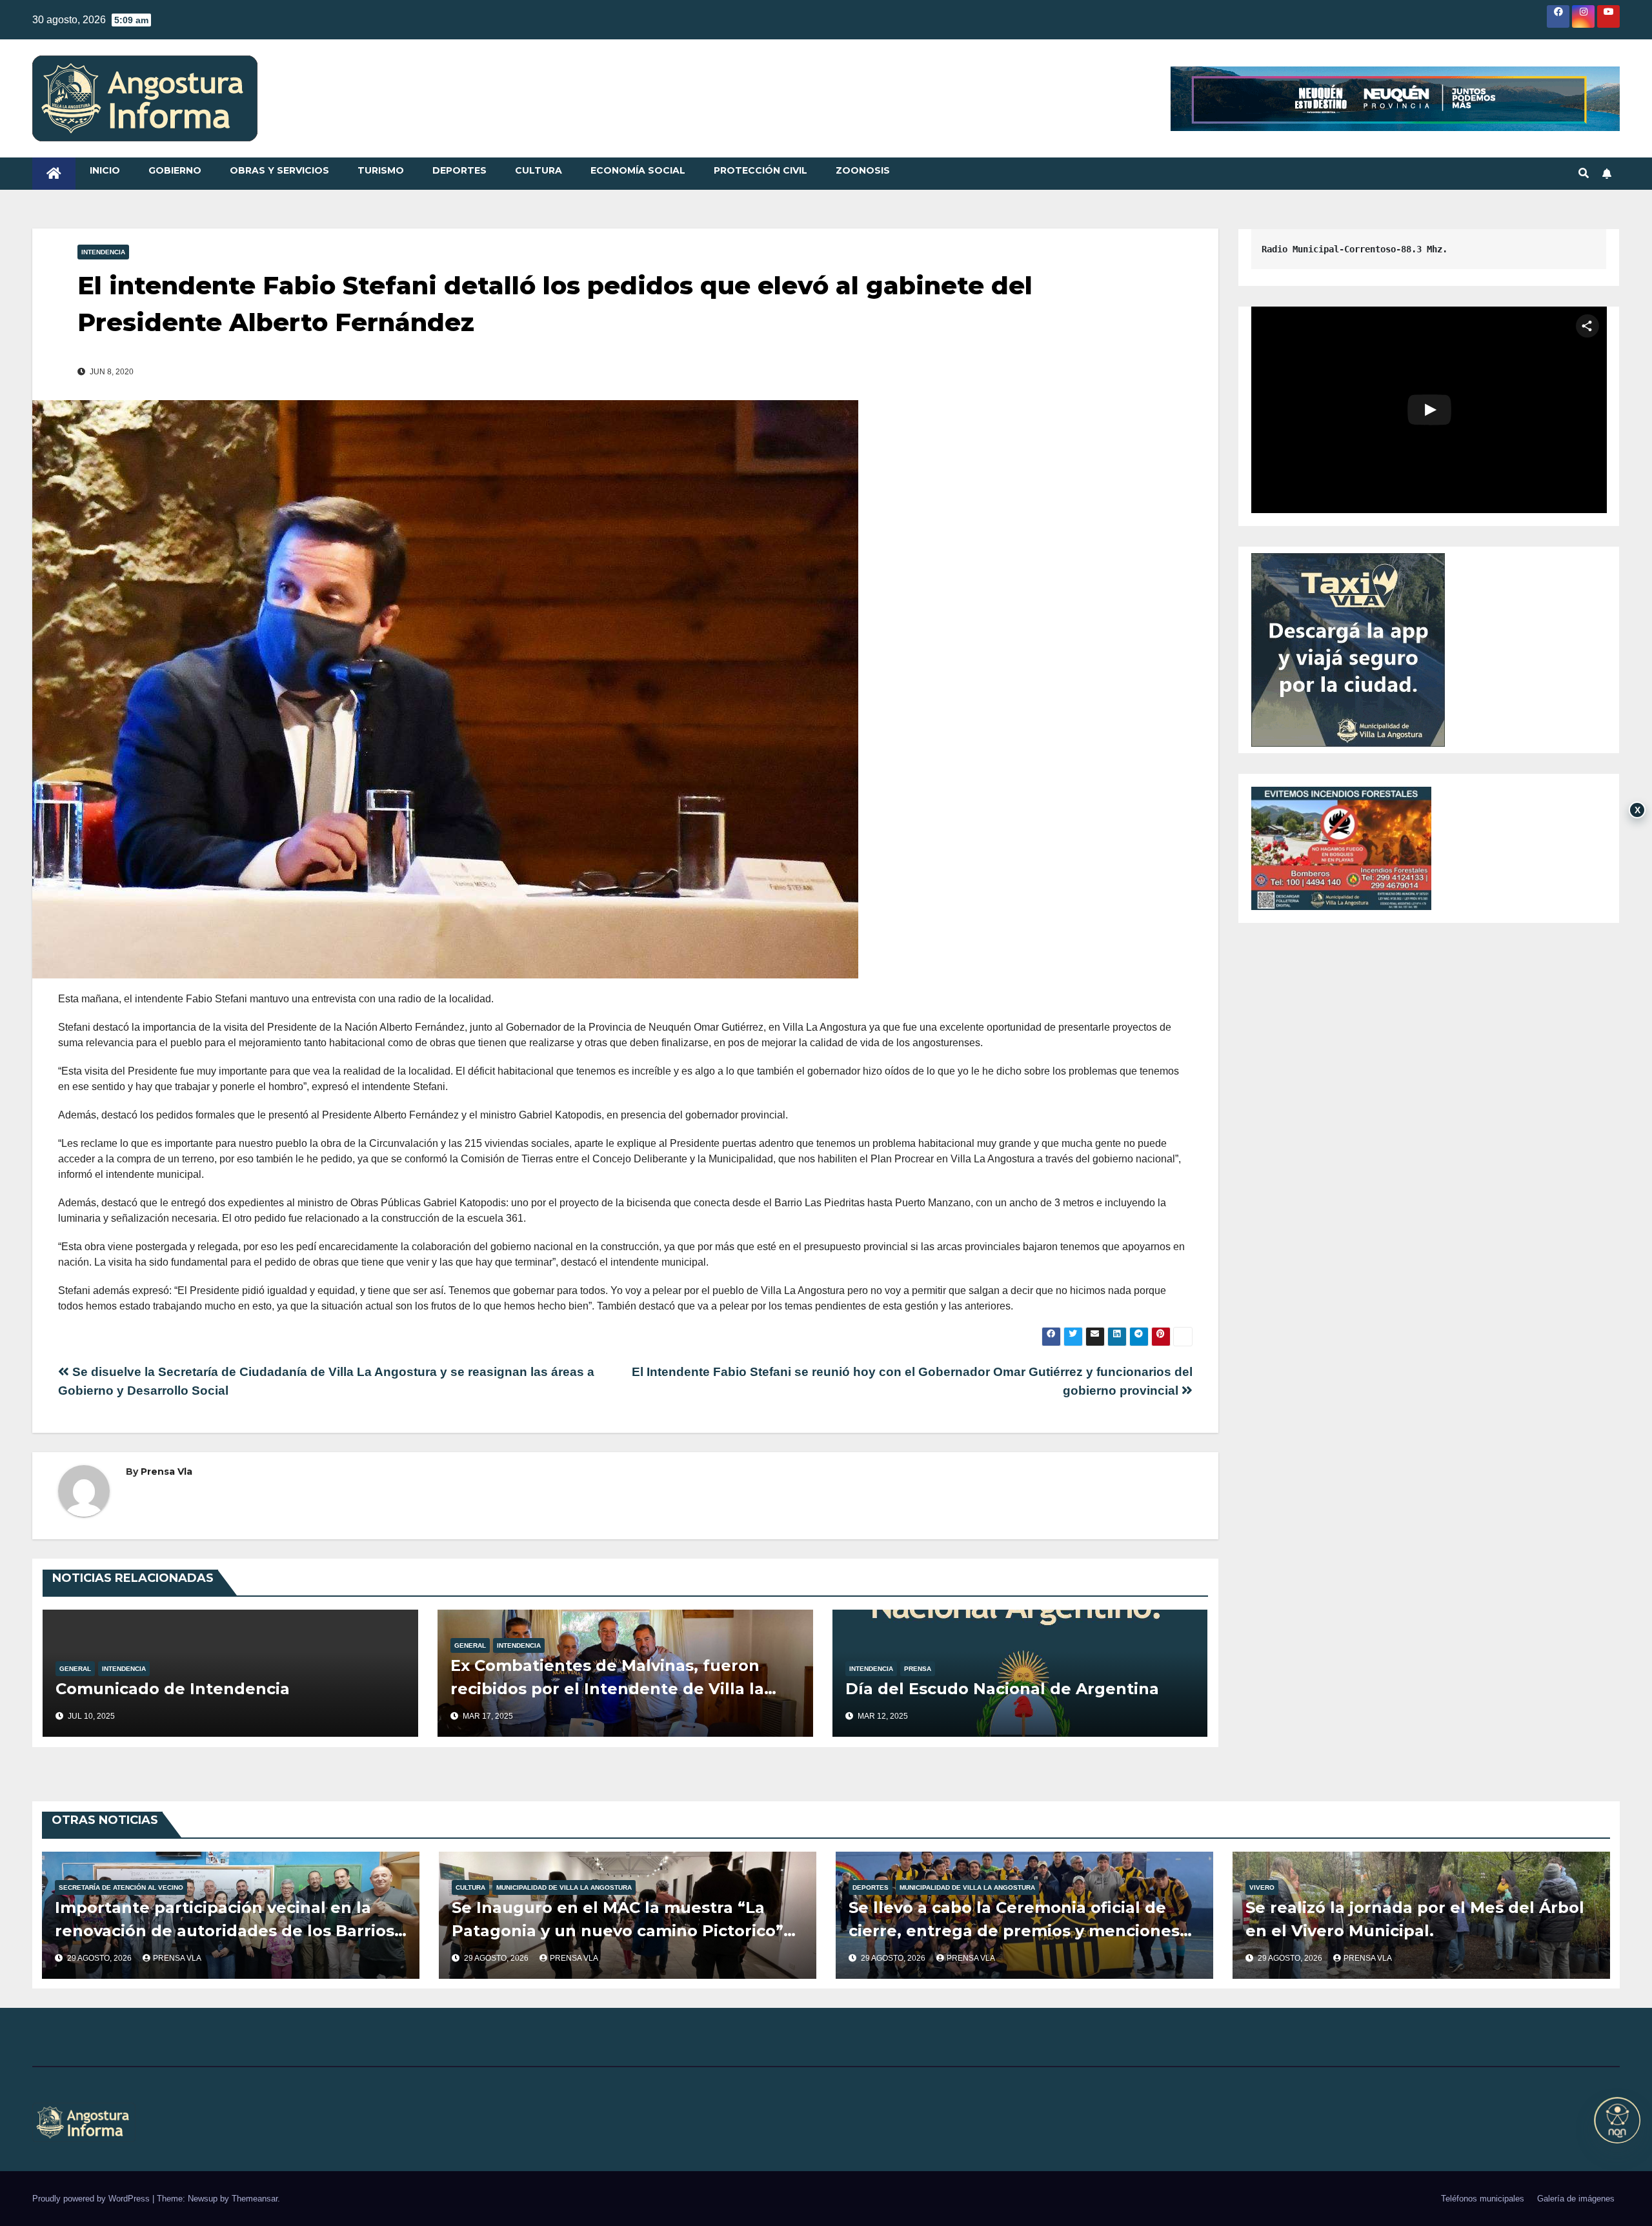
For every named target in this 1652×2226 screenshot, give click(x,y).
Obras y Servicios (279, 170)
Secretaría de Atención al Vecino (121, 1887)
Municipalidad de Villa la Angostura (564, 1887)
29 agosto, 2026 (100, 1958)
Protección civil (761, 170)
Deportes (459, 170)
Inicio (105, 170)
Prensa (918, 1669)
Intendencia (103, 252)
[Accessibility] (1617, 2120)
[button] (1584, 173)
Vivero (1262, 1887)
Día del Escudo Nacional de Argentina (1002, 1689)
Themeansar (255, 2199)
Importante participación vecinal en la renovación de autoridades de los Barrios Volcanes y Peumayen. (225, 1931)
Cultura (539, 170)
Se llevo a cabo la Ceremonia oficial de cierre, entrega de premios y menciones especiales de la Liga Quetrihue (1014, 1931)
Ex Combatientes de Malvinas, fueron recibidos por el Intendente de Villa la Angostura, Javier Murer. (607, 1689)
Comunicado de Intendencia (173, 1689)
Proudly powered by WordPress (92, 2199)
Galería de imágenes (1576, 2199)
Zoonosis (863, 170)
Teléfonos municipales (1483, 2199)
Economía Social (638, 170)
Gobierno (175, 170)
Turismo (381, 170)
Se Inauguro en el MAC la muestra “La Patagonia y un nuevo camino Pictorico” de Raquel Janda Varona (618, 1931)
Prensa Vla (166, 1472)
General (75, 1669)
